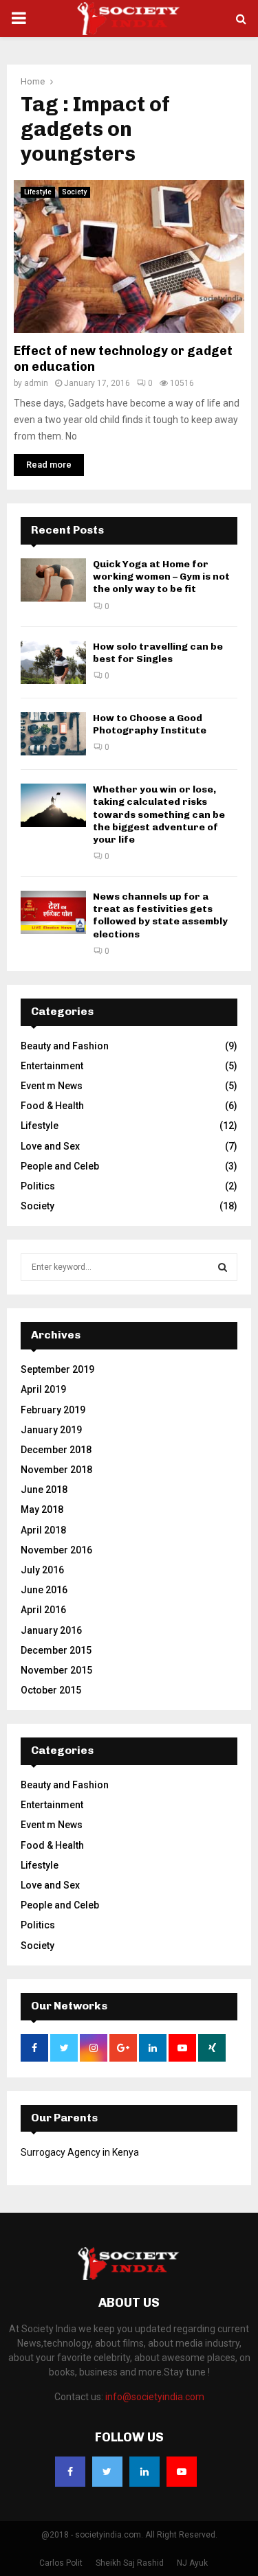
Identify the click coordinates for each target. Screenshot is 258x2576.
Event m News (52, 1086)
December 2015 (56, 1650)
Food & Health (52, 1106)
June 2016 (44, 1590)
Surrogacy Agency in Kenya (80, 2152)
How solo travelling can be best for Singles (158, 653)
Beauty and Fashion (65, 1046)
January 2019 (51, 1430)
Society (74, 192)
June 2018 (44, 1490)
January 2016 (51, 1630)
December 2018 (56, 1450)
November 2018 (56, 1470)
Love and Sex (50, 1146)
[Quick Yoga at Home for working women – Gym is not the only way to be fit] (53, 580)
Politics (38, 1186)
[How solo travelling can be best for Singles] (53, 662)
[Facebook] (70, 2472)
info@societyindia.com (155, 2397)
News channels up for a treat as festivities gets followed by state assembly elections (160, 915)
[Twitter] (107, 2472)
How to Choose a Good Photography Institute (150, 724)
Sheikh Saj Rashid (130, 2563)
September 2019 (57, 1369)
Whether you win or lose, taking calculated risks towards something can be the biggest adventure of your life (159, 814)
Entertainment (52, 1066)
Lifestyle (38, 192)
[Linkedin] (144, 2472)
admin (36, 383)
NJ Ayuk (192, 2563)
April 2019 (43, 1389)
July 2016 (42, 1570)
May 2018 (42, 1509)
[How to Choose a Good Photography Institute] (53, 734)
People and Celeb (60, 1166)
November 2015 (56, 1670)
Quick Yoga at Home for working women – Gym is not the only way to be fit (161, 577)
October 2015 (51, 1690)
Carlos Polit (61, 2563)
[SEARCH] (223, 1267)
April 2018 (43, 1530)
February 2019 (53, 1410)
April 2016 (43, 1610)
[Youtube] (182, 2472)
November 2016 (56, 1550)
